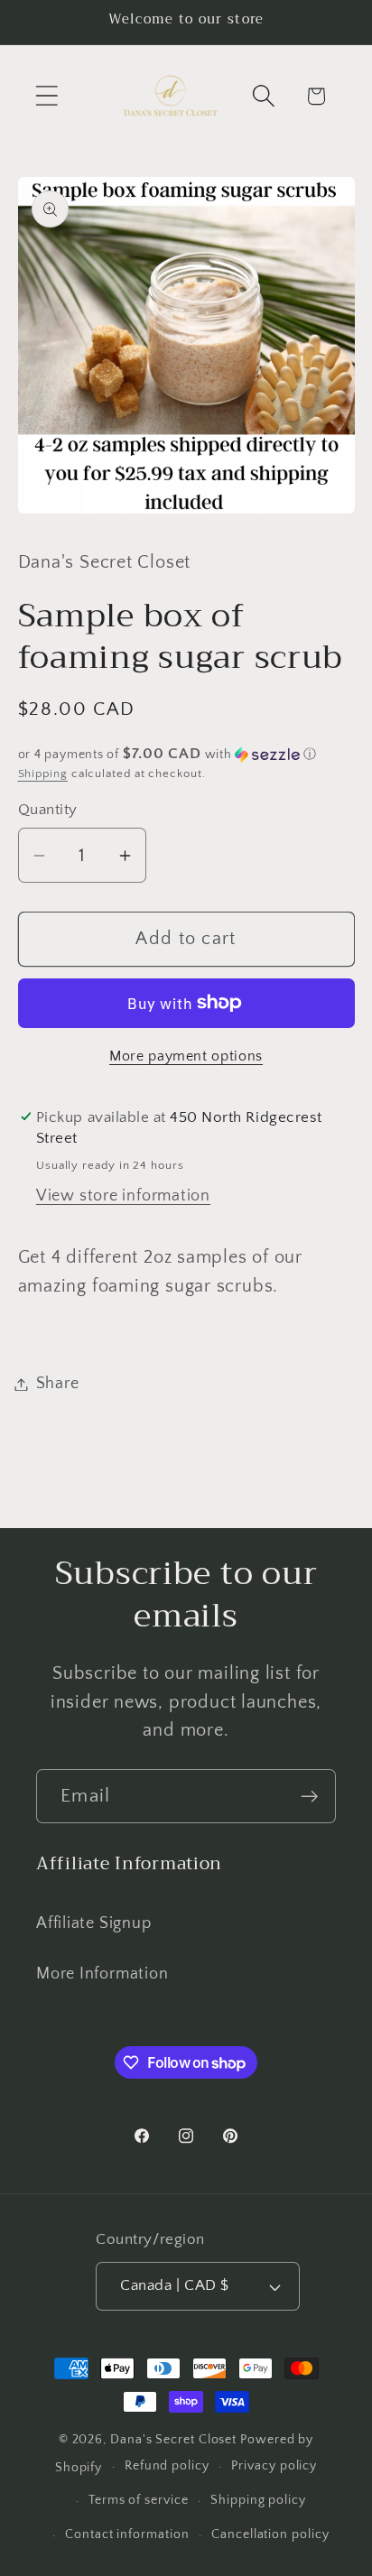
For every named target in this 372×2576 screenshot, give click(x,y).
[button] (46, 96)
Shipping (43, 774)
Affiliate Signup (93, 1923)
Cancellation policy (270, 2534)
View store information (123, 1196)
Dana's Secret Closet (173, 2440)
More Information (102, 1974)
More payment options (186, 1056)
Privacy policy (274, 2466)
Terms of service (139, 2500)
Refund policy (167, 2466)
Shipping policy (258, 2500)
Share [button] (58, 1384)
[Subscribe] (309, 1797)
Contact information (127, 2534)
